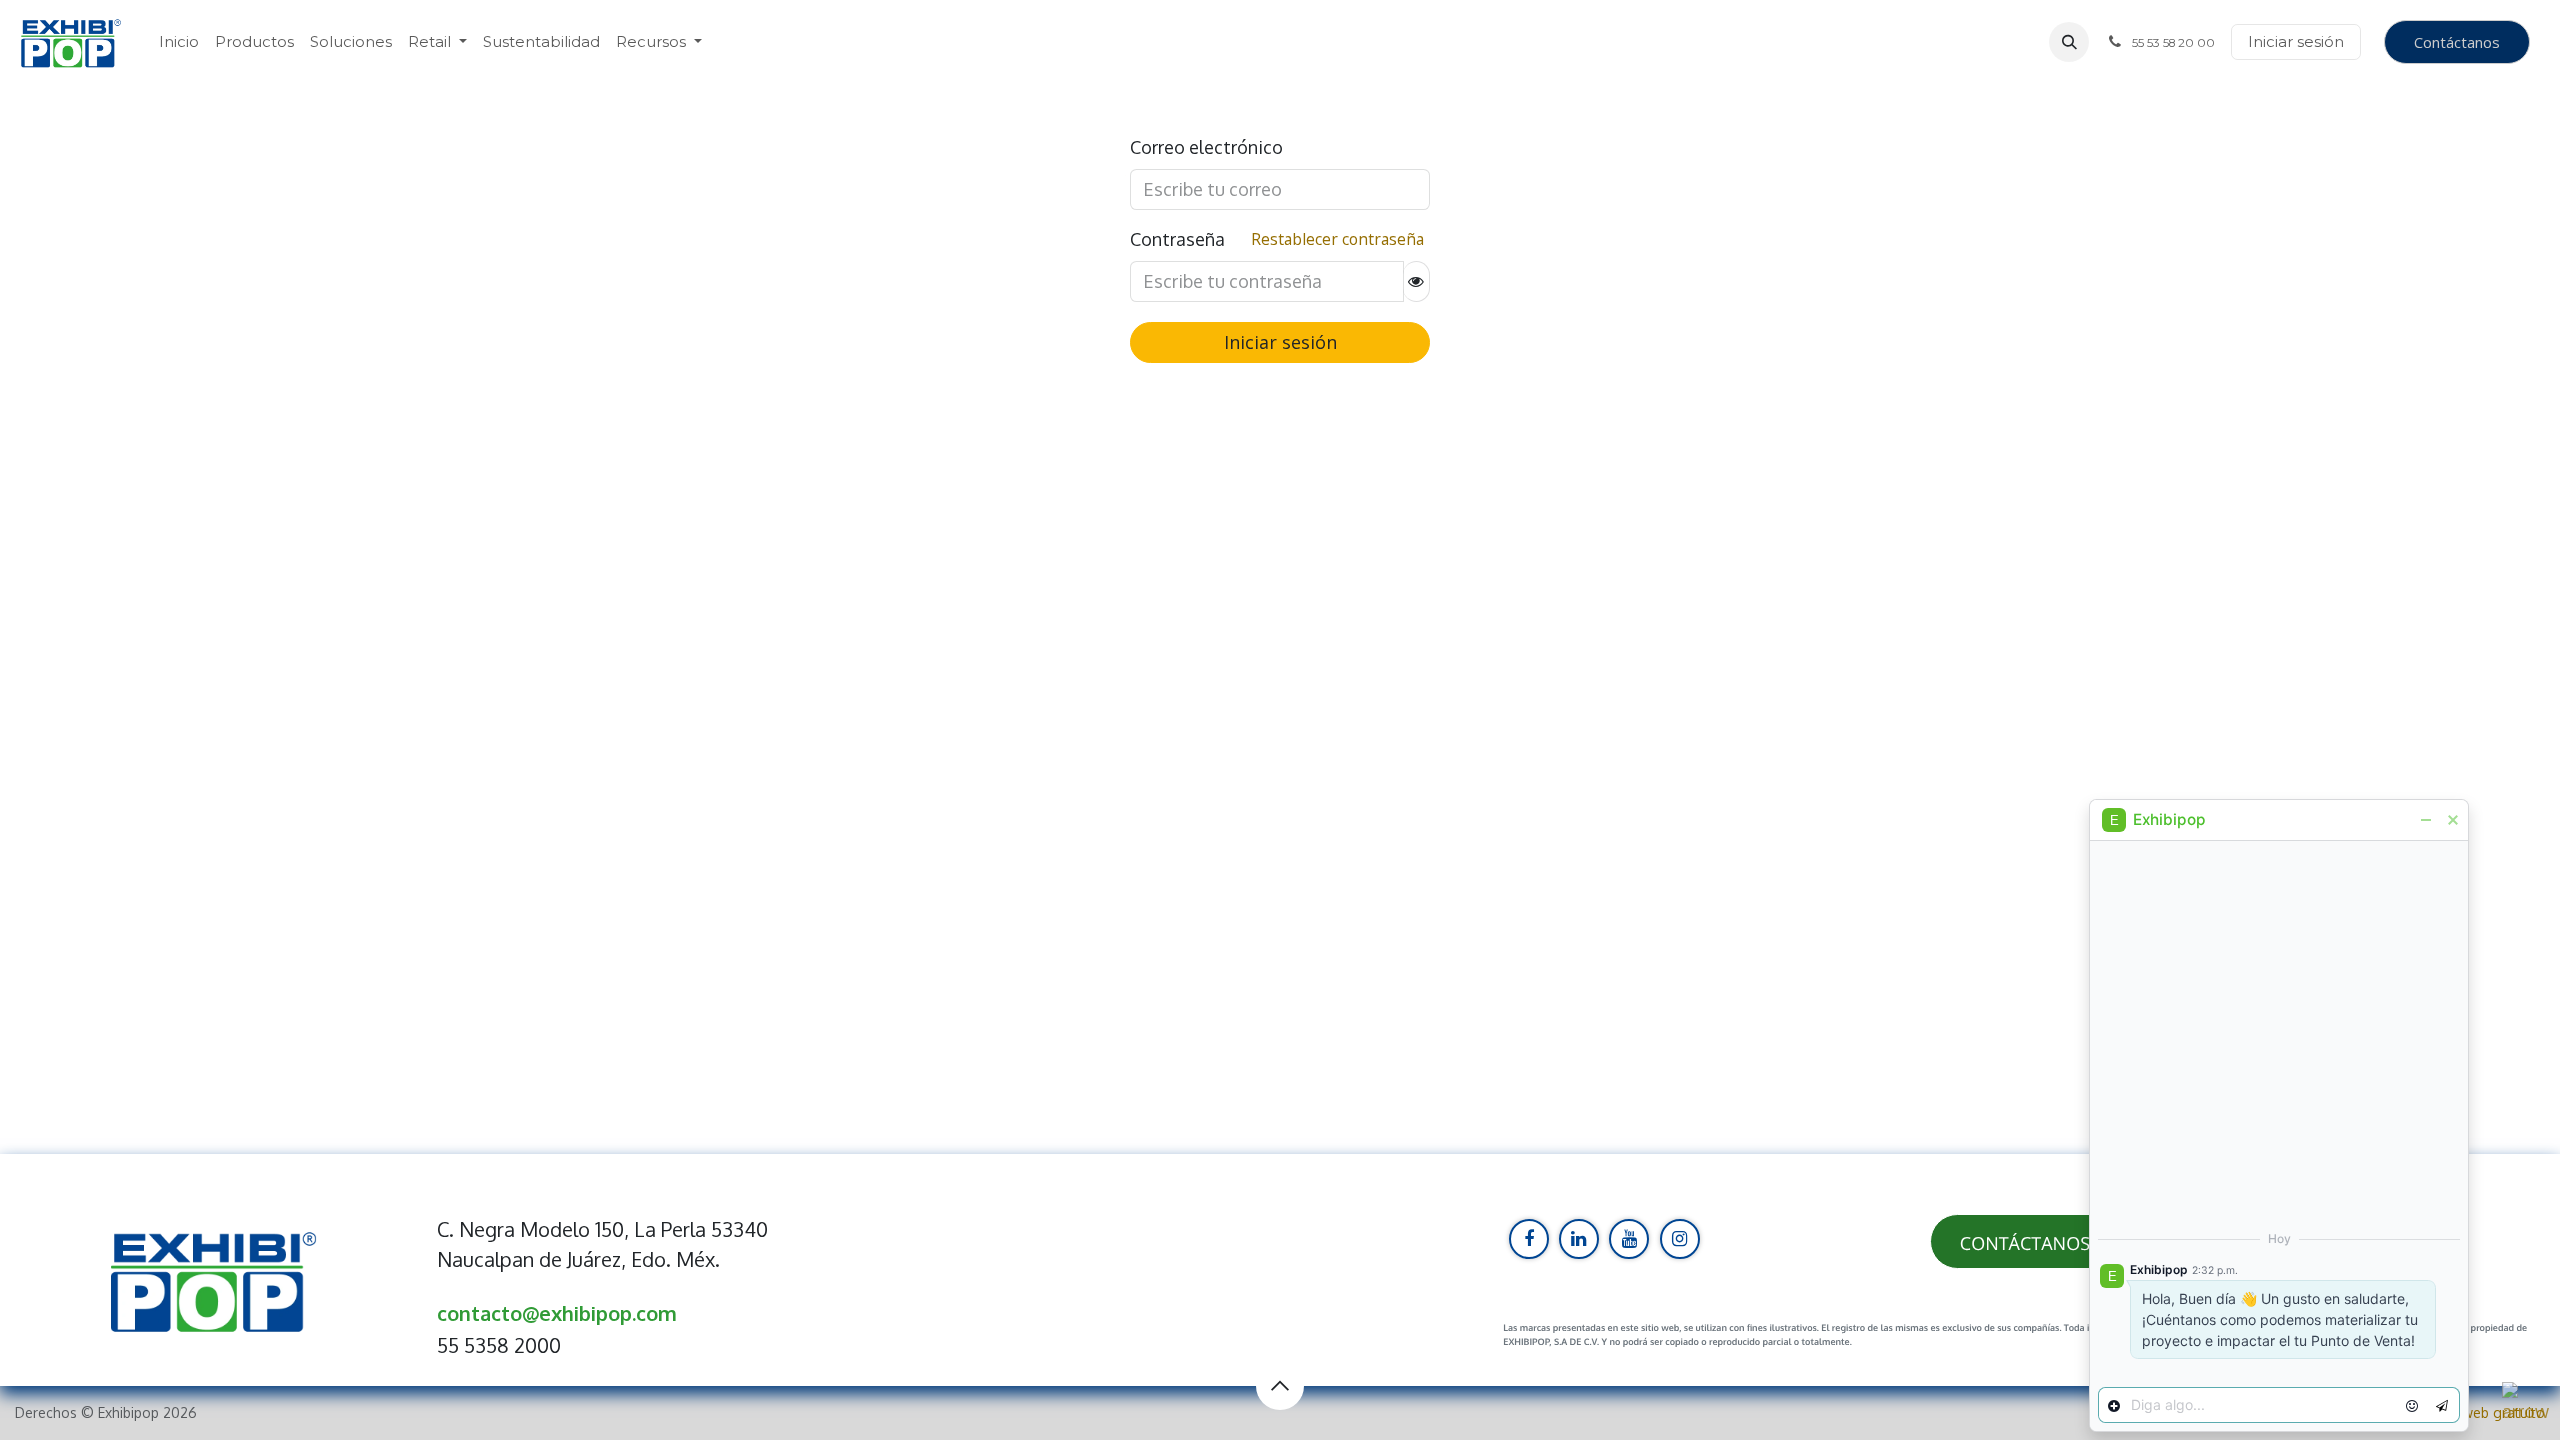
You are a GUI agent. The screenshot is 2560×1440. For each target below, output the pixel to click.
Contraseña (1177, 239)
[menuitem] (179, 42)
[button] (2069, 42)
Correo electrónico (1206, 147)
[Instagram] (1680, 1239)
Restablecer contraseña (1337, 239)
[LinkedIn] (1579, 1239)
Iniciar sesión (2296, 41)
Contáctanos (2457, 42)
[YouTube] (1629, 1239)
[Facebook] (1529, 1239)
